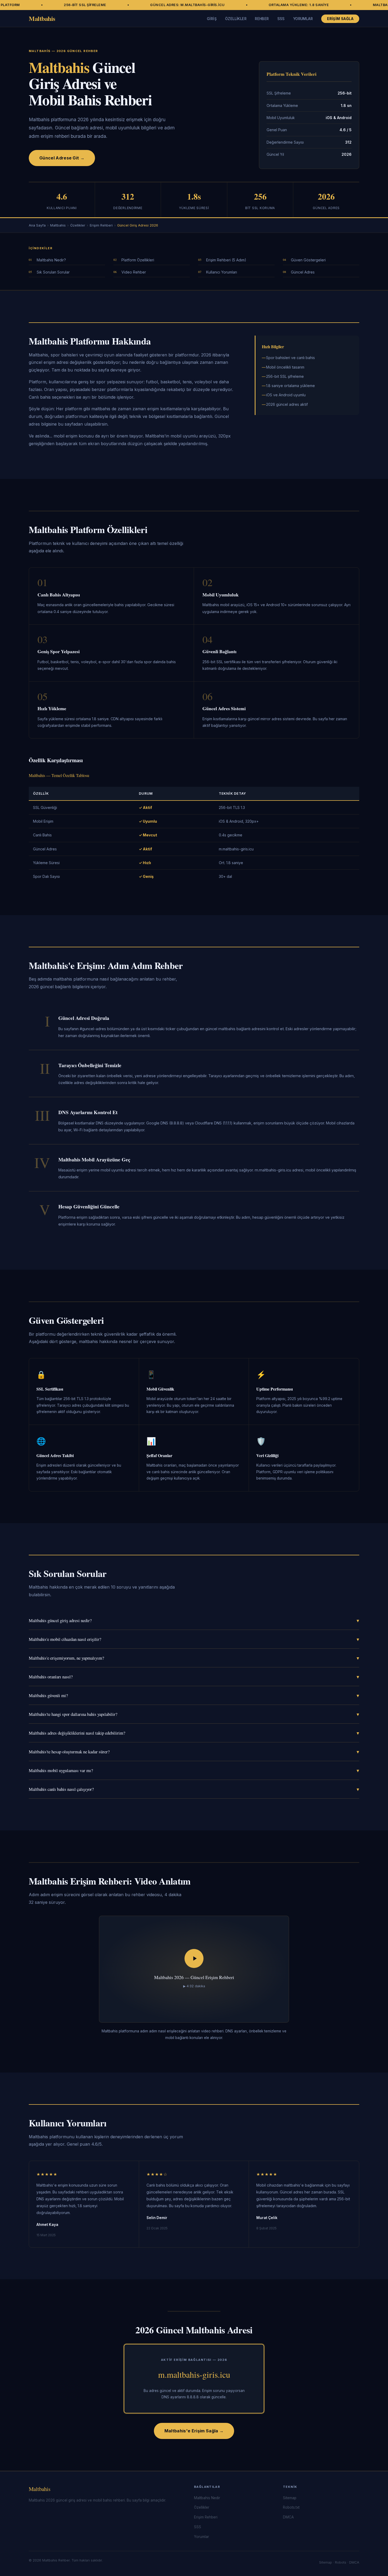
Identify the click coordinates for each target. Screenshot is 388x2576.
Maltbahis (42, 18)
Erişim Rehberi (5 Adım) (226, 260)
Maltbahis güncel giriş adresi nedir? (194, 1620)
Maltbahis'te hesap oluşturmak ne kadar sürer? (194, 1752)
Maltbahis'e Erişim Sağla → (194, 2431)
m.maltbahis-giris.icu (194, 2374)
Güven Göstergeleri (308, 260)
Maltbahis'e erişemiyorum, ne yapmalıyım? (194, 1658)
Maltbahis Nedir (207, 2498)
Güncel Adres (303, 272)
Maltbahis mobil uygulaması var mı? (194, 1770)
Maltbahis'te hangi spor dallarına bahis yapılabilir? (194, 1714)
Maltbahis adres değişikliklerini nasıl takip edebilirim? (194, 1733)
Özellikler (236, 19)
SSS (281, 19)
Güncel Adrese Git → (62, 158)
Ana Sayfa (37, 225)
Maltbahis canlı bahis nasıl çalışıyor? (194, 1789)
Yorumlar (303, 19)
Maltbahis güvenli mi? (194, 1695)
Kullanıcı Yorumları (222, 272)
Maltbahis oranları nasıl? (194, 1677)
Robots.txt (291, 2507)
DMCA (288, 2517)
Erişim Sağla (340, 19)
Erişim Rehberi (101, 225)
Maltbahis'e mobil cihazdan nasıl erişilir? (194, 1639)
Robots (341, 2562)
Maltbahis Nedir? (51, 260)
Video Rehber (134, 272)
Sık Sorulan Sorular (53, 272)
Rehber (262, 19)
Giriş (212, 19)
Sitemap (290, 2498)
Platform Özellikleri (138, 260)
